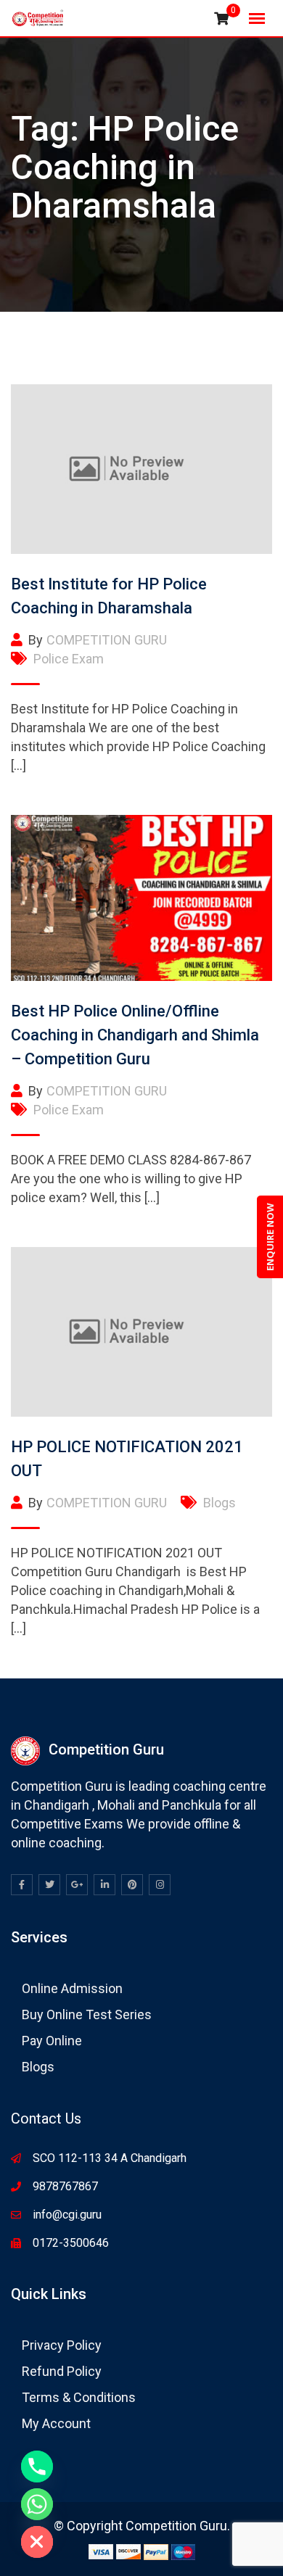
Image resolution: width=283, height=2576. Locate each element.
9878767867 (65, 2186)
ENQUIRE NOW (270, 1237)
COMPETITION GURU (107, 640)
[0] (221, 19)
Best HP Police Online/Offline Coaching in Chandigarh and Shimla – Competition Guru (135, 1035)
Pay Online (52, 2041)
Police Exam (69, 659)
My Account (56, 2423)
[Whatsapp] (37, 2504)
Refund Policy (62, 2371)
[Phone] (37, 2467)
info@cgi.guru (67, 2215)
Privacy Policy (62, 2345)
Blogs (220, 1503)
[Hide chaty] (37, 2542)
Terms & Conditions (79, 2397)
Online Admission (72, 1988)
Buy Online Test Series (87, 2014)
